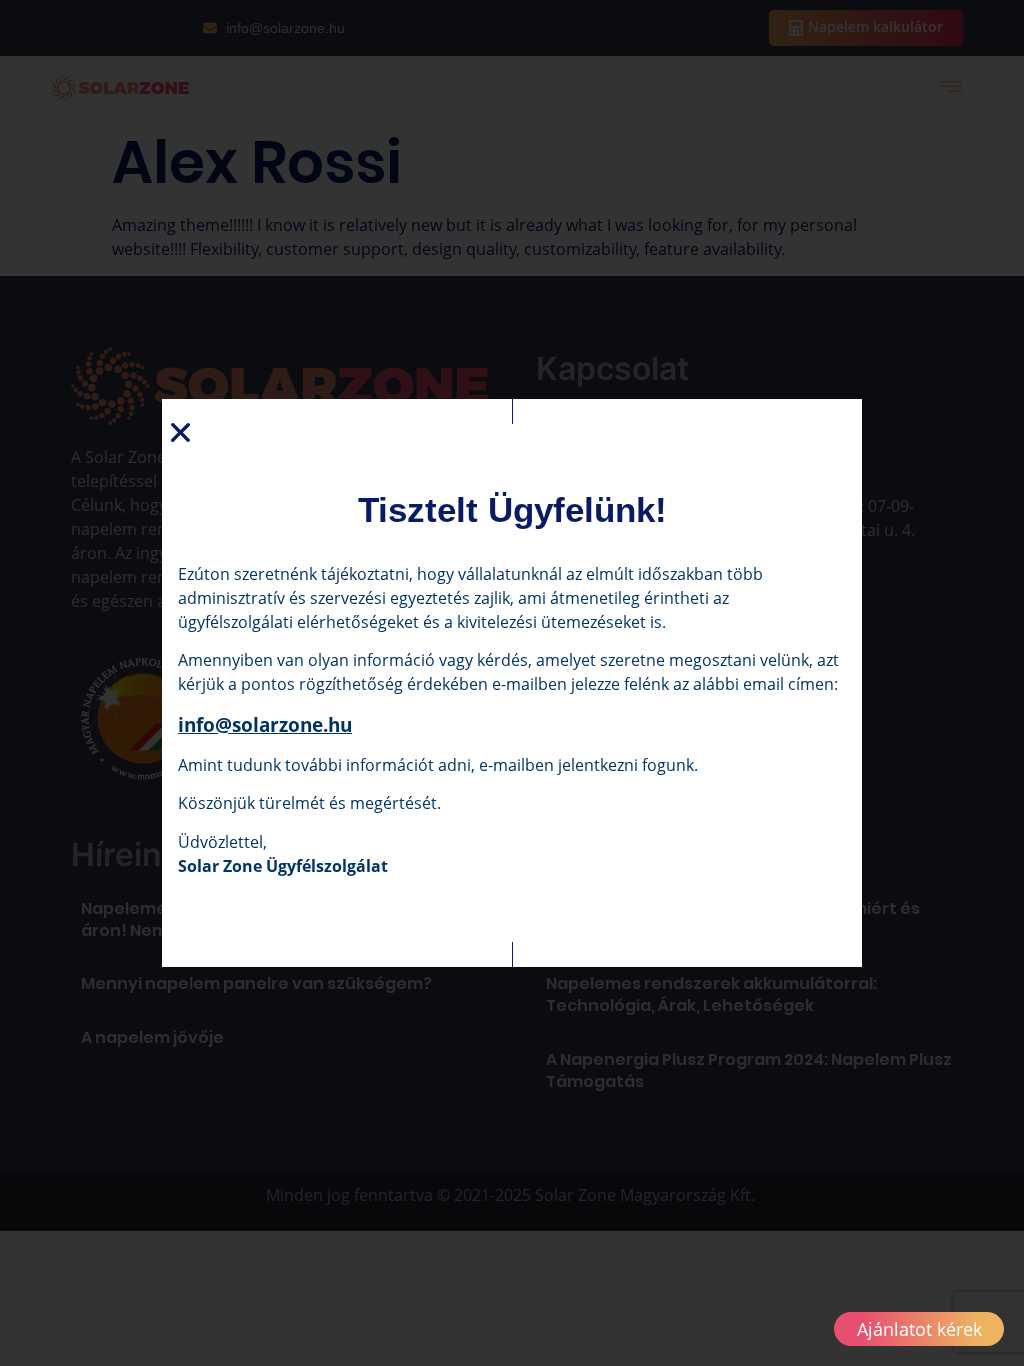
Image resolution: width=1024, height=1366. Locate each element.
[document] (512, 683)
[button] (180, 432)
